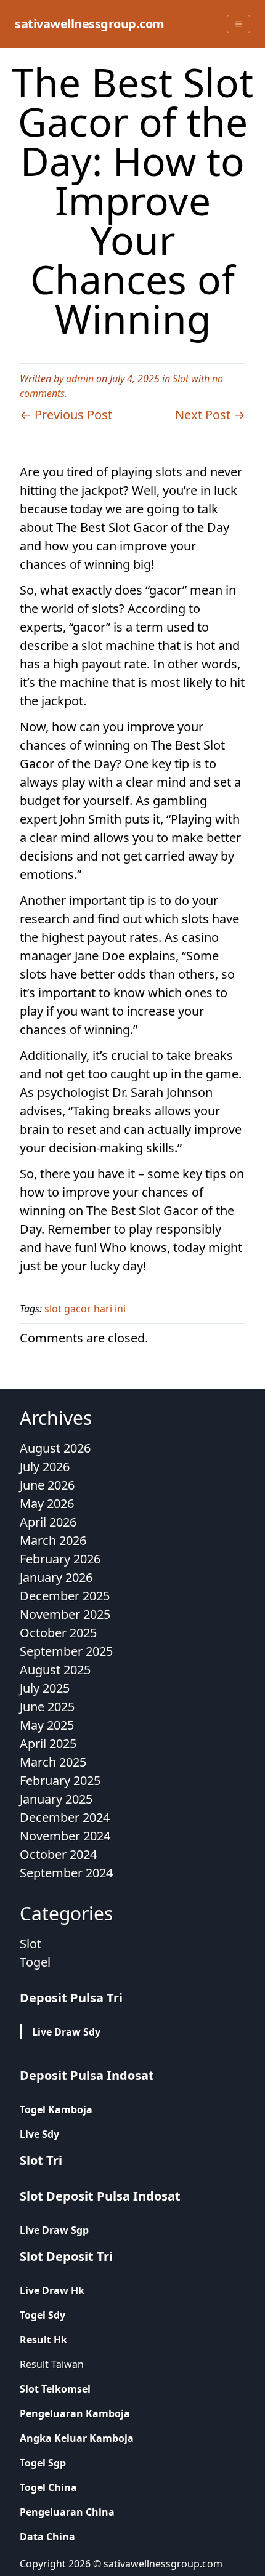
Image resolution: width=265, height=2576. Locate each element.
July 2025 (45, 1688)
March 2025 (53, 1762)
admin (80, 379)
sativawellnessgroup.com (90, 24)
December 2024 (65, 1817)
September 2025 (66, 1651)
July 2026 (45, 1467)
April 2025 (48, 1743)
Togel (35, 1962)
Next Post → (210, 415)
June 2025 (47, 1707)
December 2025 (65, 1596)
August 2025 (55, 1670)
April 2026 (48, 1522)
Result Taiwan (52, 2364)
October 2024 (58, 1854)
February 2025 (60, 1780)
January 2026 (56, 1577)
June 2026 (47, 1485)
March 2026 (53, 1540)
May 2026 (47, 1503)
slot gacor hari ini (85, 1309)
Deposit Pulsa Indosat (87, 2075)
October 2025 (58, 1633)
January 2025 (56, 1799)
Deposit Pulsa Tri (71, 1998)
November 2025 (65, 1614)
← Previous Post (66, 415)
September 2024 (66, 1873)
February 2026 (60, 1559)
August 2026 (55, 1448)
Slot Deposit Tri (66, 2256)
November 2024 (65, 1836)
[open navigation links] (238, 24)
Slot (181, 379)
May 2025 (47, 1725)
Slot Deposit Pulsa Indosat (100, 2196)
